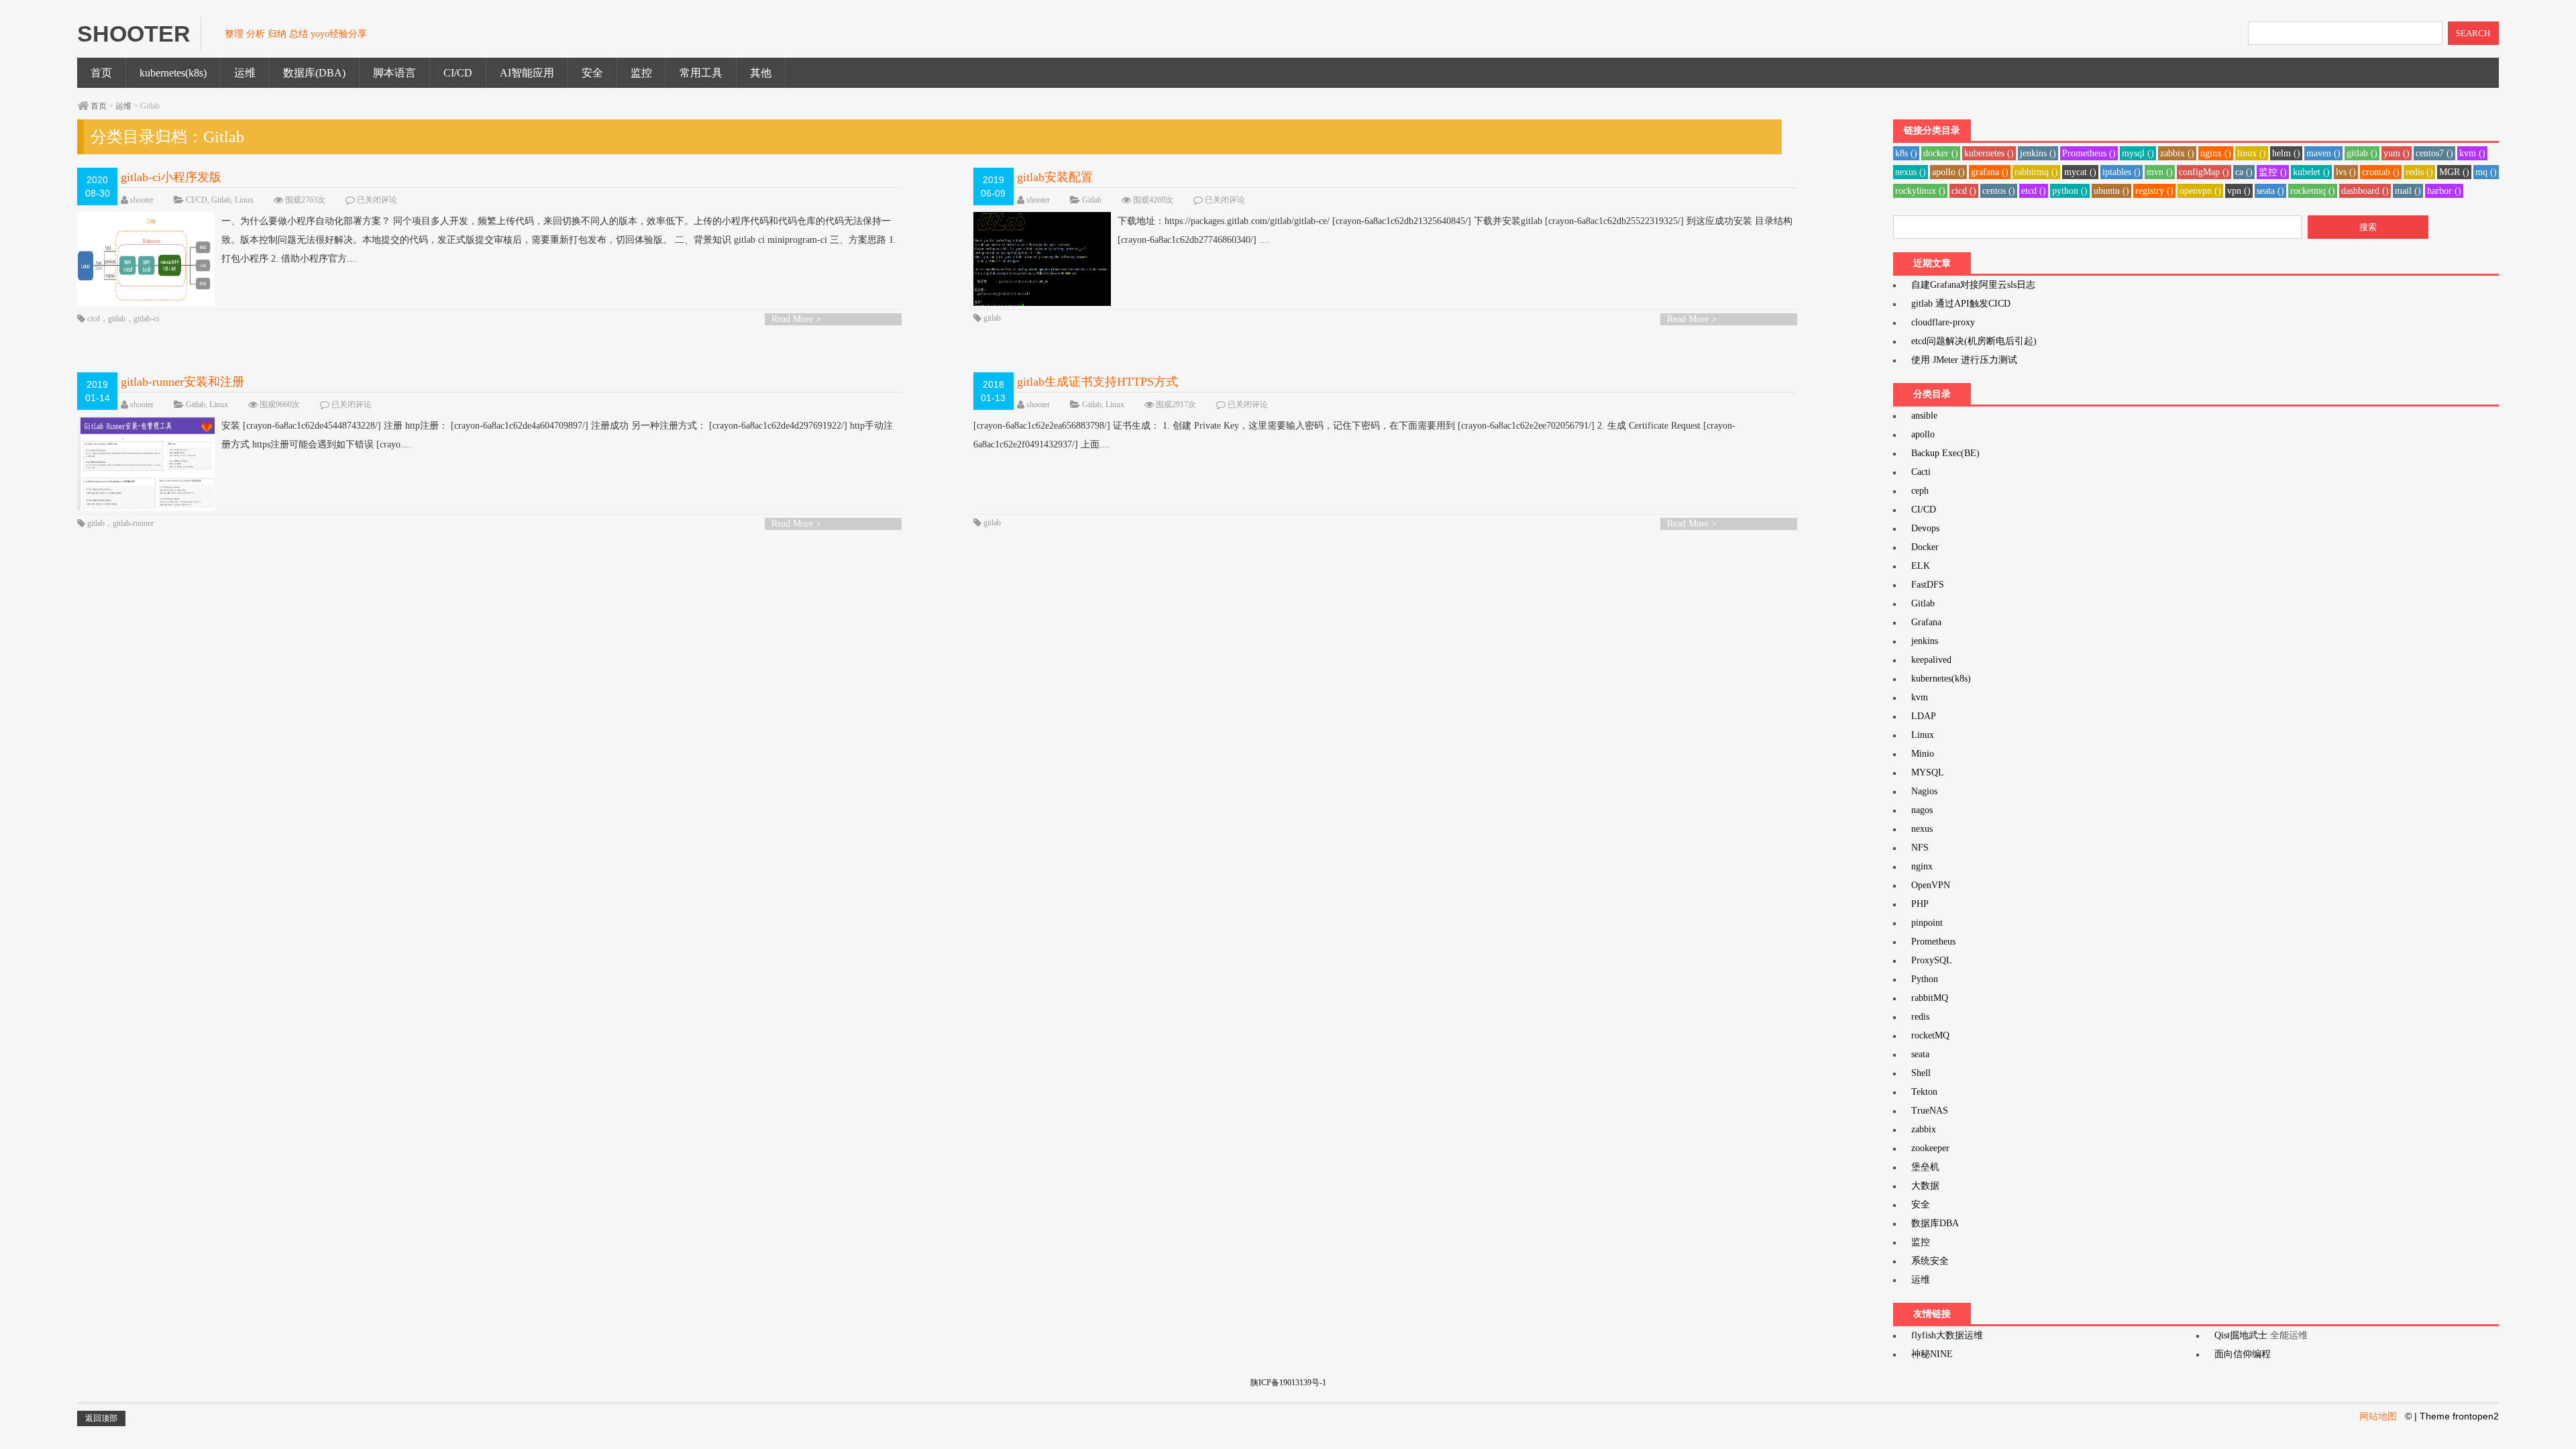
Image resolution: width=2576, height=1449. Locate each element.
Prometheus (1933, 942)
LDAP (1924, 716)
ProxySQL (1932, 960)
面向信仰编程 (2243, 1354)
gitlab (117, 319)
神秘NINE (1932, 1354)
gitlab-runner (133, 523)
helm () (2286, 153)
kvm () (2472, 153)
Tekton (1924, 1092)
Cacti (1921, 472)
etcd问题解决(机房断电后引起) (1974, 341)
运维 (245, 73)
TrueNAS (1930, 1111)
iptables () (2122, 172)
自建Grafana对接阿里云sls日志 (1973, 285)
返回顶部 (101, 1418)
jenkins (1925, 641)
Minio (1923, 754)
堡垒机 (1925, 1167)
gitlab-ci (146, 319)
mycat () (2080, 172)
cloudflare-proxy (1943, 322)
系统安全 (1930, 1261)
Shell (1921, 1073)
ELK (1921, 566)
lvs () (2346, 172)
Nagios (1924, 791)
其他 (761, 73)
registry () (2154, 191)
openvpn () (2200, 191)
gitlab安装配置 (1055, 177)
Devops (1925, 528)
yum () (2397, 153)
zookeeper (1930, 1148)
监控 (641, 73)
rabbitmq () (2036, 172)
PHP (1920, 904)
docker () (1941, 153)
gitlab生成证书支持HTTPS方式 (1097, 382)
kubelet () (2311, 172)
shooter (142, 200)
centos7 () (2434, 153)
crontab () (2381, 172)
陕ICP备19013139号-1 (1288, 1383)
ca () (2244, 172)
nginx (1922, 866)
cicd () (1964, 191)
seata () (2270, 191)
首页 (101, 73)
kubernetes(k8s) (173, 73)
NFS (1920, 848)
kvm (1920, 697)
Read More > (796, 319)
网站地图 (2378, 1416)
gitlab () (2362, 153)
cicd (94, 319)
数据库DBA (1935, 1223)
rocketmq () (2313, 191)
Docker (1925, 547)
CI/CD (458, 73)
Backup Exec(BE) (1945, 453)
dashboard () (2365, 191)
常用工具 (701, 73)
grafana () (1990, 172)
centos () (1999, 191)
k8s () (1906, 153)
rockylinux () (1920, 191)
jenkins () (2038, 153)
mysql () (2138, 153)
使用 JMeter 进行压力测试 (1964, 360)
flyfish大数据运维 (1947, 1335)
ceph (1920, 491)
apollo (1923, 434)
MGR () (2454, 172)
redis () (2419, 172)
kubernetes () (1989, 153)
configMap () (2204, 172)
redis (1920, 1017)
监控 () (2273, 172)
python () (2070, 191)
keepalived (1931, 660)
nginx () (2216, 153)
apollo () (1948, 172)
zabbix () (2177, 153)
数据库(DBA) (314, 73)
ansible (1924, 416)
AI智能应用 (527, 73)
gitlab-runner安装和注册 (182, 382)
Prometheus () (2089, 153)
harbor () (2444, 191)
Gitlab (221, 200)
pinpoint (1927, 923)
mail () (2408, 191)
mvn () (2160, 172)
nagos (1922, 810)
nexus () (1911, 172)
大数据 (1925, 1186)
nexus (1922, 829)
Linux (244, 200)
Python (1925, 979)
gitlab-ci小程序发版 (171, 177)
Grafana (1926, 622)
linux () (2252, 153)
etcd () (2034, 191)
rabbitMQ (1930, 998)
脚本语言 (394, 73)
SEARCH (2473, 33)
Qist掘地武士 (2241, 1335)
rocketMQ (1930, 1035)
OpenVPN (1931, 885)
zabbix (1924, 1129)
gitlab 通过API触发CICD (1961, 304)
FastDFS (1928, 585)
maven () (2323, 153)
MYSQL (1928, 772)
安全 (592, 73)
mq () (2486, 172)
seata (1920, 1054)
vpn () (2239, 191)
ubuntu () (2111, 191)
